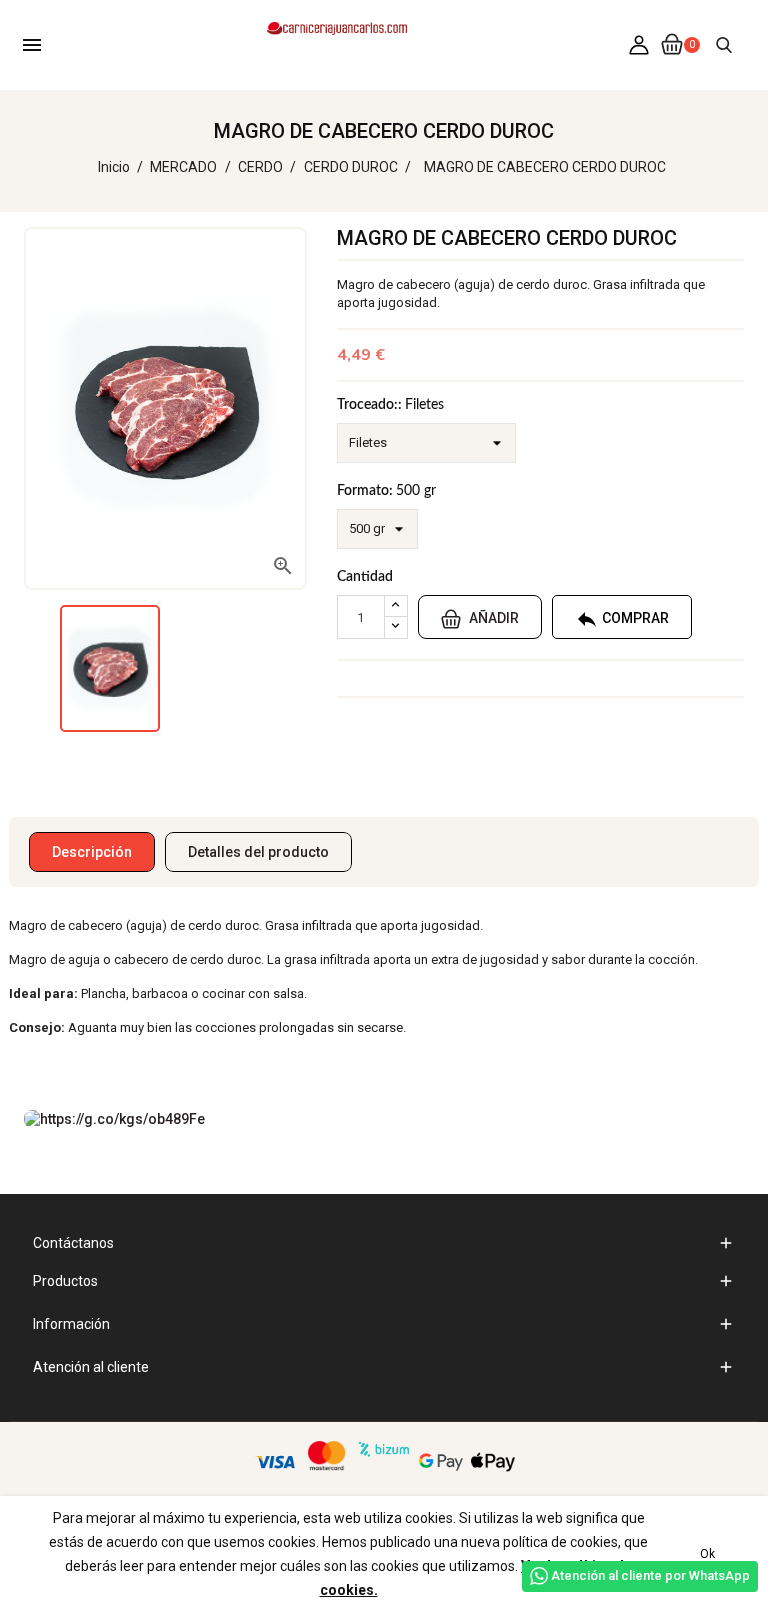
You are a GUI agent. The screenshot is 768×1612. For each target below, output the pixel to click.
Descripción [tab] (92, 852)
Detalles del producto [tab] (258, 852)
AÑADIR (492, 618)
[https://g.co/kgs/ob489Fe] (114, 1118)
